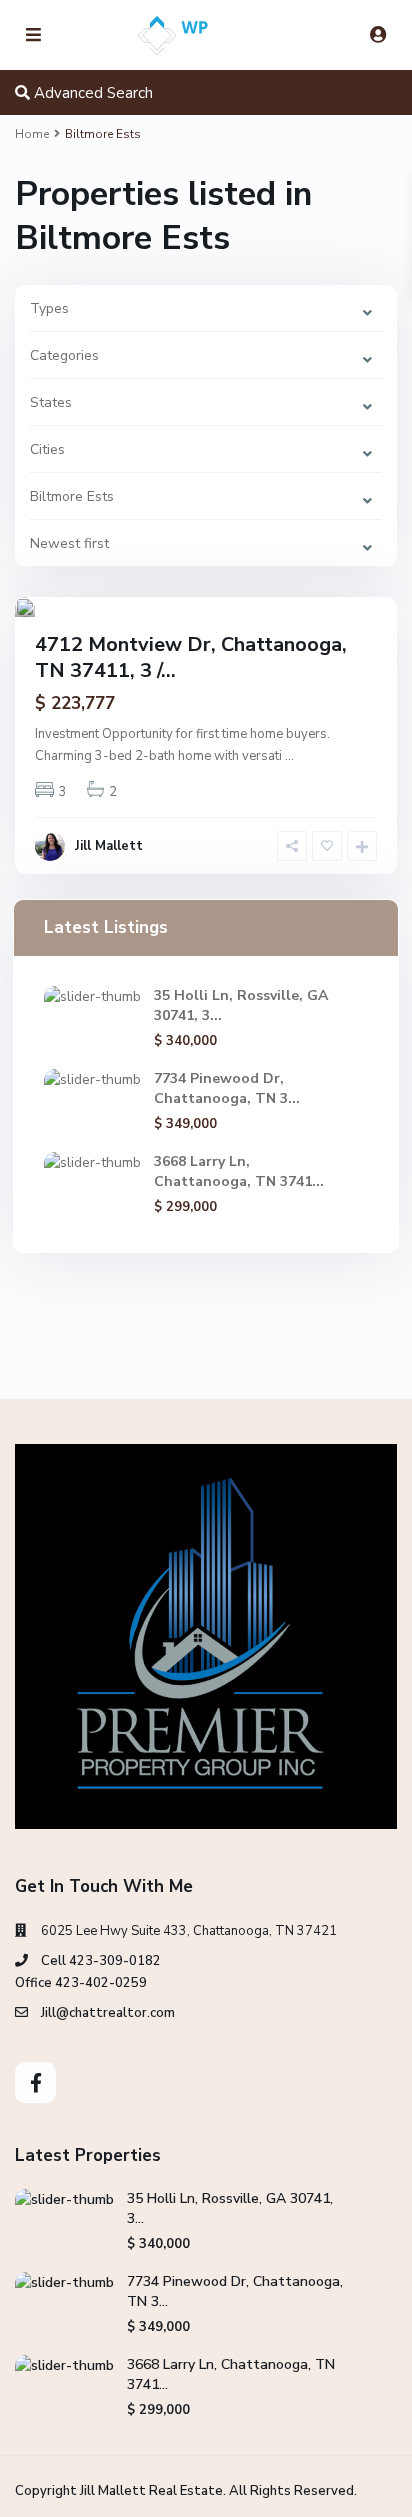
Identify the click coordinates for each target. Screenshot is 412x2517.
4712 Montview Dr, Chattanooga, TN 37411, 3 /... (191, 657)
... (289, 756)
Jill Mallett (109, 846)
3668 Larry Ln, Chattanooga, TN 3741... (239, 1171)
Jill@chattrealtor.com (108, 2013)
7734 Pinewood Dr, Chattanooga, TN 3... (227, 1088)
